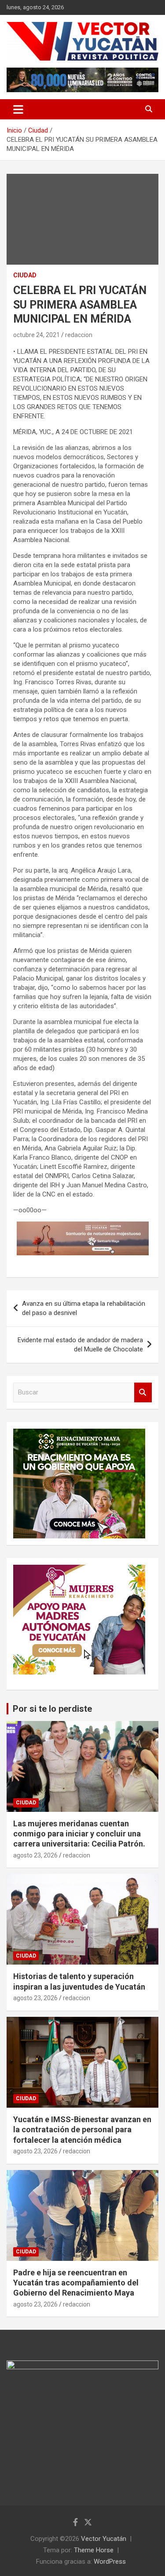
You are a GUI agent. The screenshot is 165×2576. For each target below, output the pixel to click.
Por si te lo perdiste (52, 1709)
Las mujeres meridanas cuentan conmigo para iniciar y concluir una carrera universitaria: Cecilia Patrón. (79, 1834)
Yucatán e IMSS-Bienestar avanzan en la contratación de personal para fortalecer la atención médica (82, 2130)
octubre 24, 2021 (37, 335)
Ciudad (25, 275)
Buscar (143, 1392)
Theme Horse (94, 2550)
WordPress (110, 2562)
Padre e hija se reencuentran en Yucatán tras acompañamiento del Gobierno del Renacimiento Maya (76, 2283)
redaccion (79, 335)
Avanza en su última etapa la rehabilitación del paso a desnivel (84, 1308)
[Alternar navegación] (18, 109)
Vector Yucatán (104, 2539)
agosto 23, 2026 (35, 1855)
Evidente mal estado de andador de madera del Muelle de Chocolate (80, 1345)
